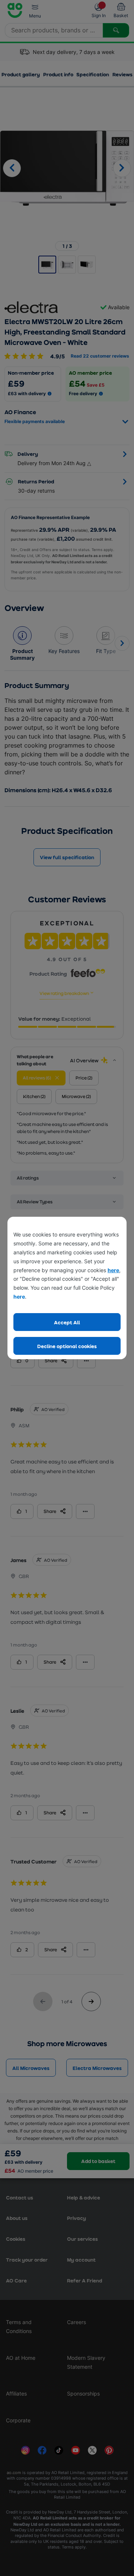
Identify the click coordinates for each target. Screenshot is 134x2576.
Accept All (67, 1322)
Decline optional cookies (67, 1346)
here (113, 1270)
